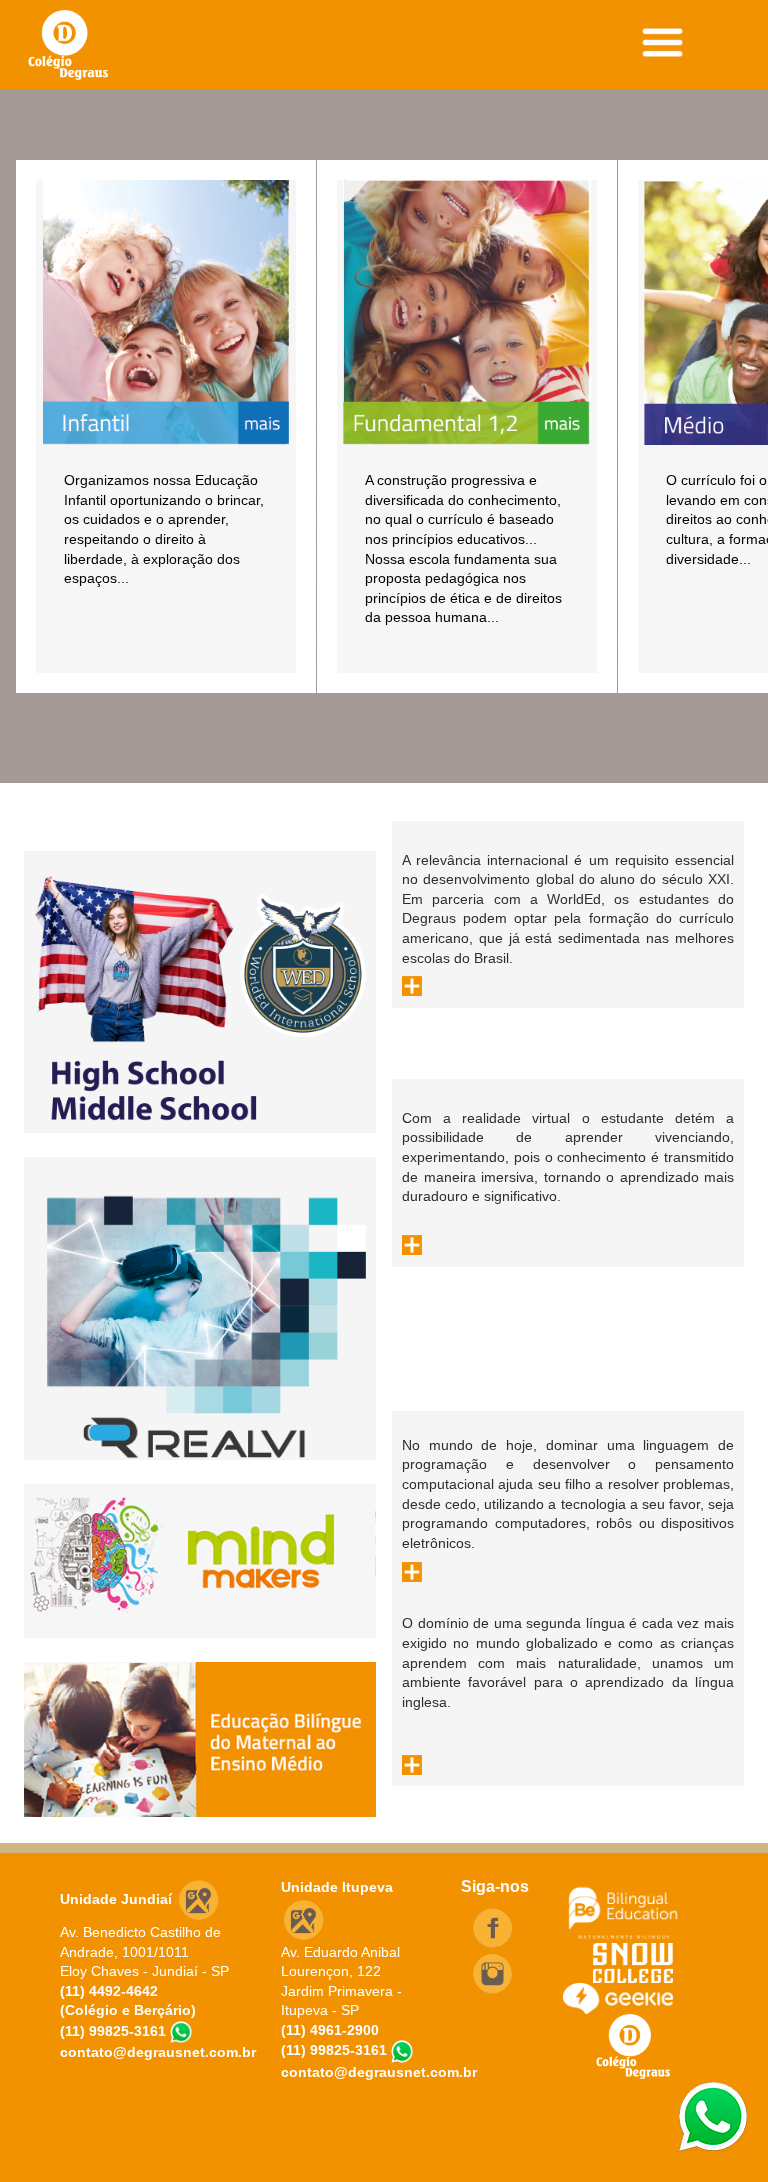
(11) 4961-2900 (330, 2030)
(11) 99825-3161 (113, 2031)
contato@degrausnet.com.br (158, 2052)
